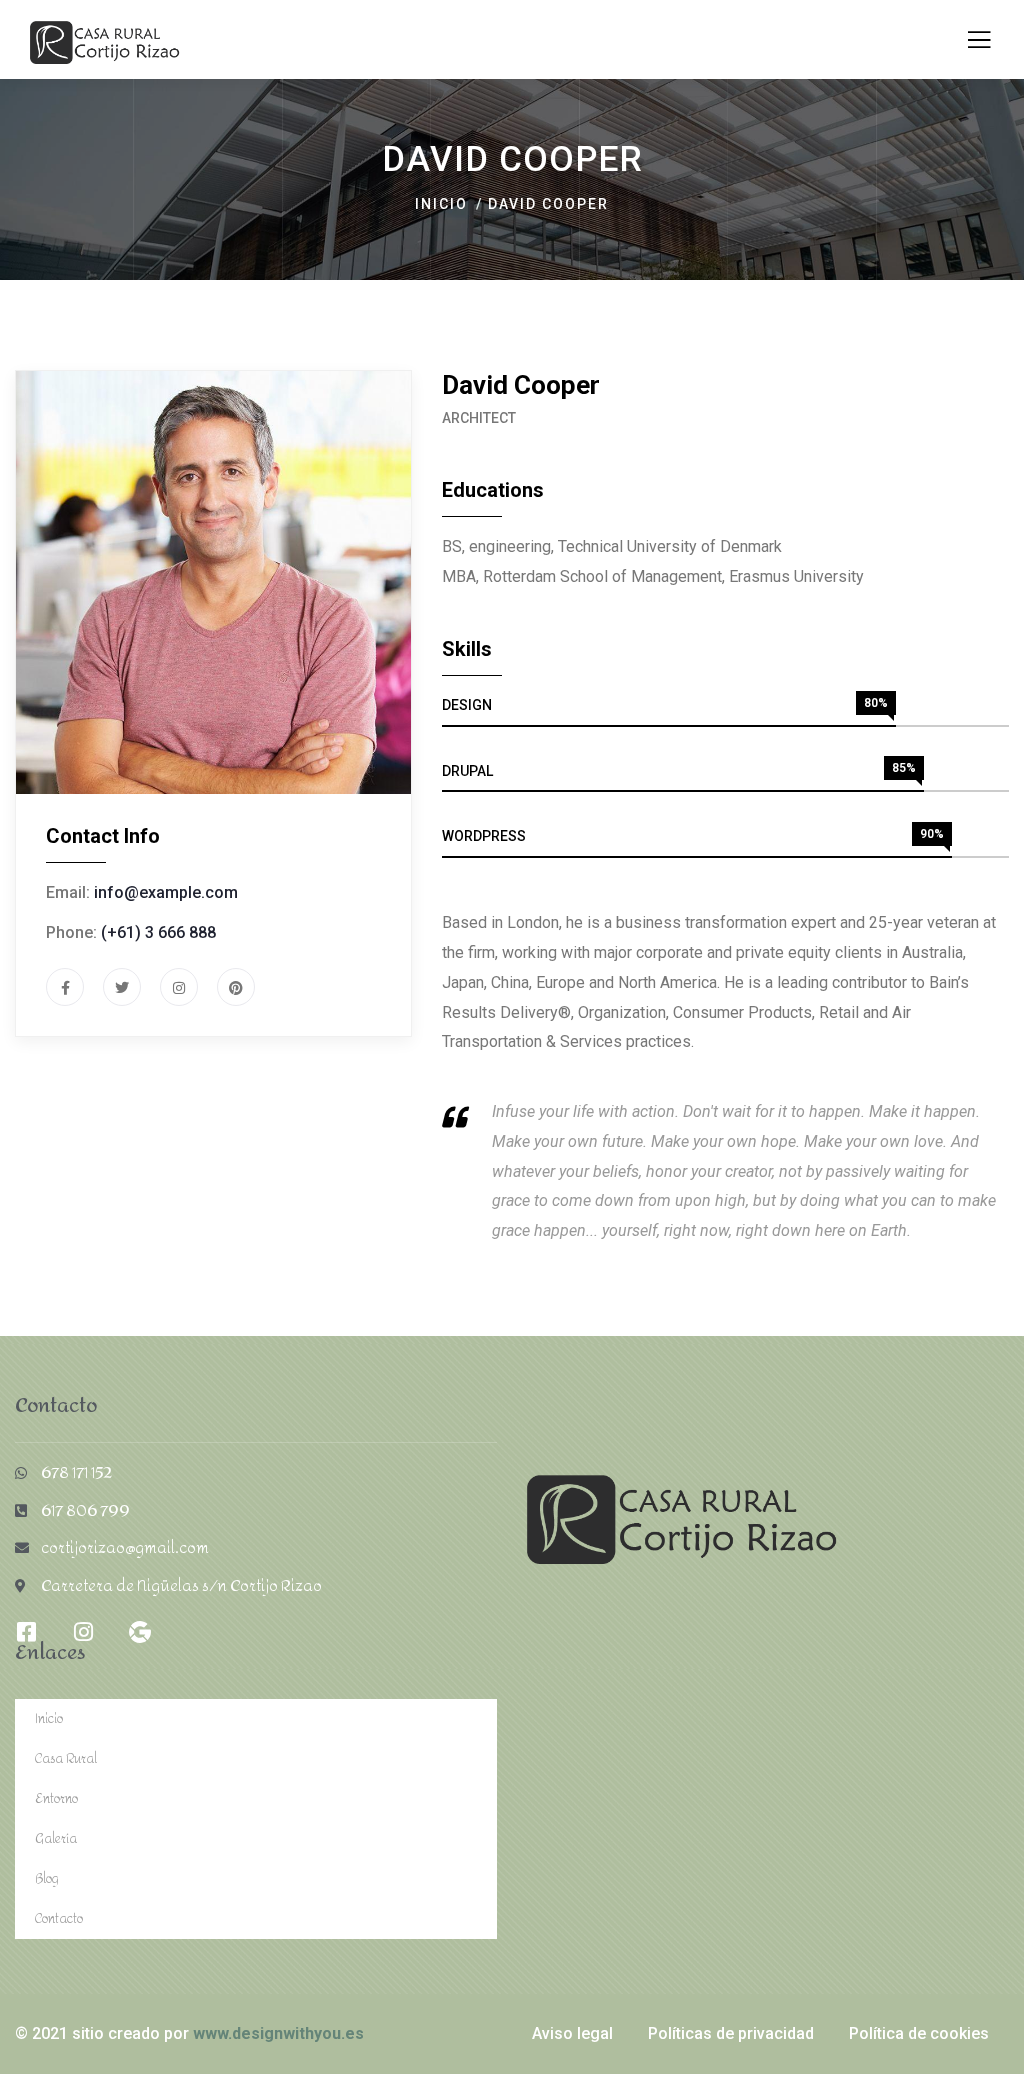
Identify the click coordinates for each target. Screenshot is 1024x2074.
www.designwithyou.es (278, 2033)
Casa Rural (66, 1758)
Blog (47, 1878)
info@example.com (166, 892)
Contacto (59, 1918)
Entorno (56, 1798)
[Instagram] (83, 1632)
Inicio (441, 204)
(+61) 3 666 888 (158, 932)
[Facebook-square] (26, 1632)
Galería (56, 1838)
